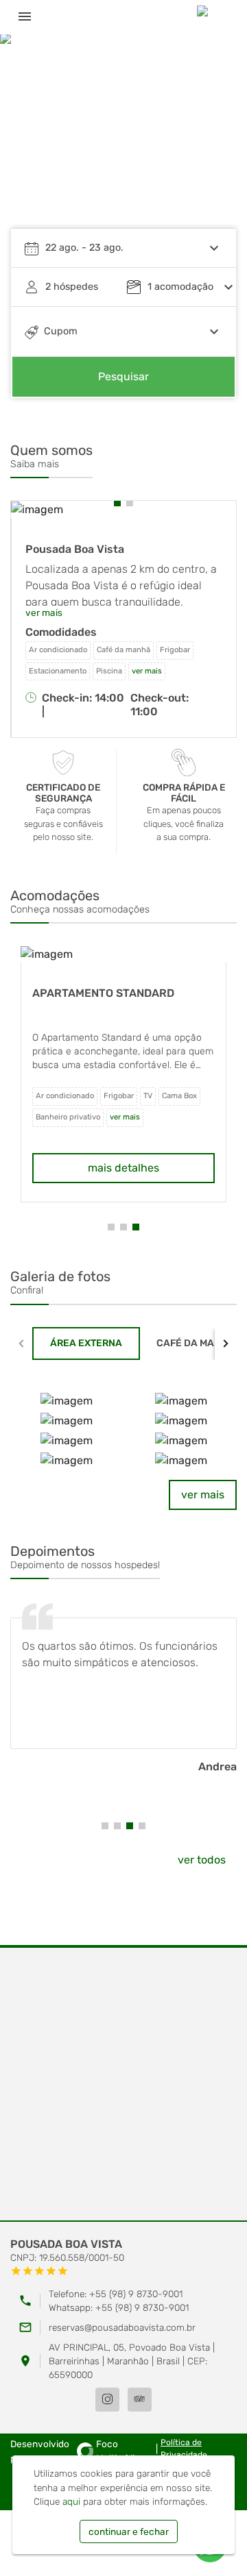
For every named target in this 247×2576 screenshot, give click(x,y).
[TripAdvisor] (140, 2400)
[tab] (86, 1343)
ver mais (203, 1495)
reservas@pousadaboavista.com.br (122, 2327)
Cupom (61, 331)
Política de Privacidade (184, 2449)
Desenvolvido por (75, 2451)
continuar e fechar (129, 2531)
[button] (213, 140)
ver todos (202, 1860)
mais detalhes (123, 1168)
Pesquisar (123, 376)
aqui (71, 2501)
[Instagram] (107, 2400)
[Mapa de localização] (123, 2085)
